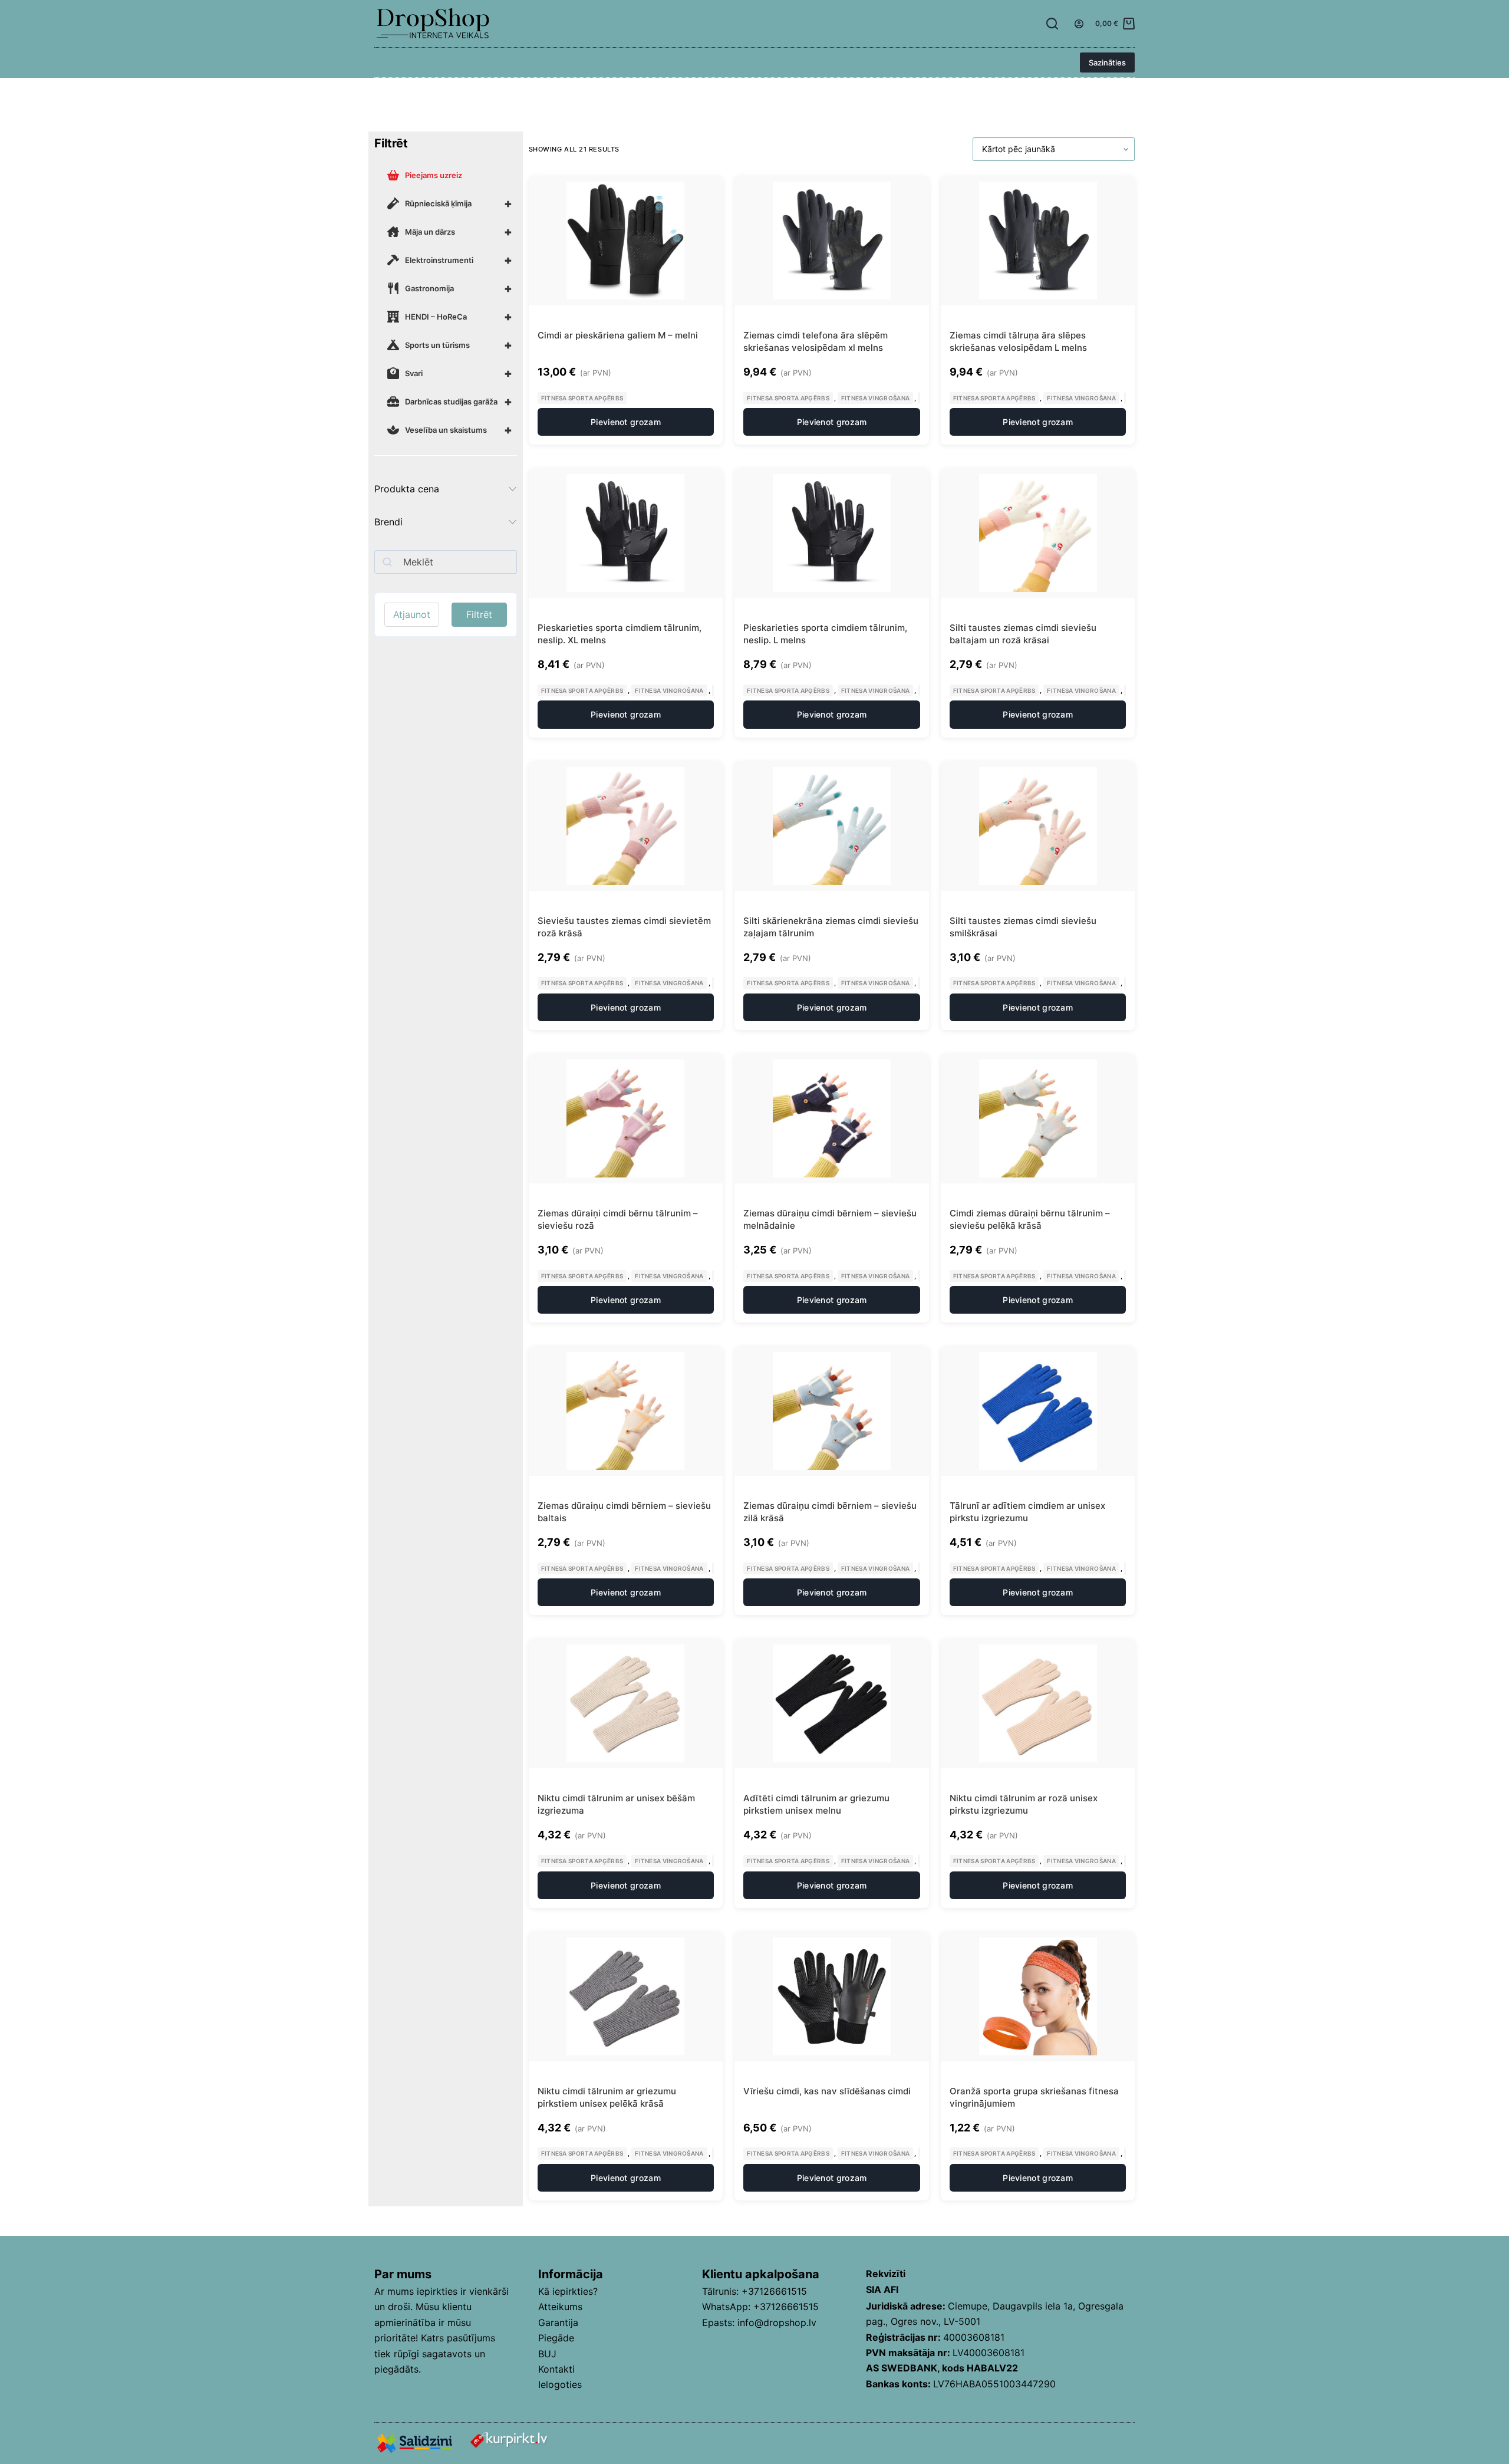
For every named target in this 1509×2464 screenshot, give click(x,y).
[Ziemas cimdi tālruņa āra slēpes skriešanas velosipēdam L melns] (1038, 241)
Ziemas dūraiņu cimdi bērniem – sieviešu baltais (624, 1512)
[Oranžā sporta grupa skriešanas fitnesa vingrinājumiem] (1038, 1996)
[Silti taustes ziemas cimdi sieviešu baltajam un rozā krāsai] (1038, 533)
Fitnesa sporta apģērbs (582, 398)
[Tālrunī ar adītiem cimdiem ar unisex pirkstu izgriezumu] (1038, 1411)
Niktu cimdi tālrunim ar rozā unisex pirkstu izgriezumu (1024, 1804)
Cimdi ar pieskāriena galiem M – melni (618, 335)
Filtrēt (479, 614)
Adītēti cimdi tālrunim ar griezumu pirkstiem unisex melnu (816, 1804)
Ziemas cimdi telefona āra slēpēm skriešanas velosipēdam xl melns (816, 341)
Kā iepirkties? (568, 2291)
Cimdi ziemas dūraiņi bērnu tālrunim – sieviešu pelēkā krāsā (1030, 1219)
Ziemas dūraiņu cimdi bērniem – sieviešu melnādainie (830, 1219)
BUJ (547, 2354)
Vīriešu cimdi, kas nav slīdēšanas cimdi (827, 2091)
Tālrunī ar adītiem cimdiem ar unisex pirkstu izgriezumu (1027, 1512)
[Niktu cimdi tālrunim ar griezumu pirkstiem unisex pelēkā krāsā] (626, 1996)
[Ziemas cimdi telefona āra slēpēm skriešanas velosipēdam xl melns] (832, 241)
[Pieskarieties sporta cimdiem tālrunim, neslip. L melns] (832, 533)
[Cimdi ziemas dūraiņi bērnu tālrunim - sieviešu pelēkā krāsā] (1038, 1118)
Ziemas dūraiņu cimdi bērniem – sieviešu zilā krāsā (830, 1512)
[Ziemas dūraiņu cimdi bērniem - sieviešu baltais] (626, 1411)
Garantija (558, 2322)
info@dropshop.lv (777, 2322)
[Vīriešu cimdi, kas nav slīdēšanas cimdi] (832, 1996)
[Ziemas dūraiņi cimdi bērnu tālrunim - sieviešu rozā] (626, 1118)
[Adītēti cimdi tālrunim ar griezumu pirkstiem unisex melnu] (832, 1703)
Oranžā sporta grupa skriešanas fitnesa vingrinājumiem (1034, 2097)
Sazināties (1107, 62)
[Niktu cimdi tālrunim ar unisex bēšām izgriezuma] (626, 1703)
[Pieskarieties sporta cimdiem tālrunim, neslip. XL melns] (626, 533)
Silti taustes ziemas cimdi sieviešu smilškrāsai (1023, 927)
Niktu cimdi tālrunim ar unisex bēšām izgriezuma (616, 1804)
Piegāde (556, 2338)
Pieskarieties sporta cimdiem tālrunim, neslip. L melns (825, 634)
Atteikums (560, 2307)
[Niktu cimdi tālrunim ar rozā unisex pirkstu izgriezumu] (1038, 1703)
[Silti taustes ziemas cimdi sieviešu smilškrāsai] (1038, 826)
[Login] (1079, 24)
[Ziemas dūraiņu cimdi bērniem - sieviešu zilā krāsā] (832, 1411)
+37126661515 (774, 2291)
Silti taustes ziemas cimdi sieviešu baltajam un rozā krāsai (1023, 634)
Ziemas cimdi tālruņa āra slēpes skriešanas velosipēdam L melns (1018, 341)
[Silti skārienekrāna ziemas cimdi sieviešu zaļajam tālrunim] (832, 826)
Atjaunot (412, 614)
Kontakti (556, 2369)
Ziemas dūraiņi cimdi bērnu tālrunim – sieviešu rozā (618, 1219)
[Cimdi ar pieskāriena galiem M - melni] (626, 241)
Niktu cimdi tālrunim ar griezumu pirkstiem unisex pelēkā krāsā (607, 2097)
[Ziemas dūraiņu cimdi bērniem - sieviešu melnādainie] (832, 1118)
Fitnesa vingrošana (875, 398)
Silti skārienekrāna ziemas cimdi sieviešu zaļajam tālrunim (831, 927)
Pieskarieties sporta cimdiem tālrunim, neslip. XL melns (620, 634)
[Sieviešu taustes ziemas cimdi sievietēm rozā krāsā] (626, 826)
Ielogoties (560, 2384)
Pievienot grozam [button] (626, 422)
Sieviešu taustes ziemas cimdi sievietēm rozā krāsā (624, 927)
